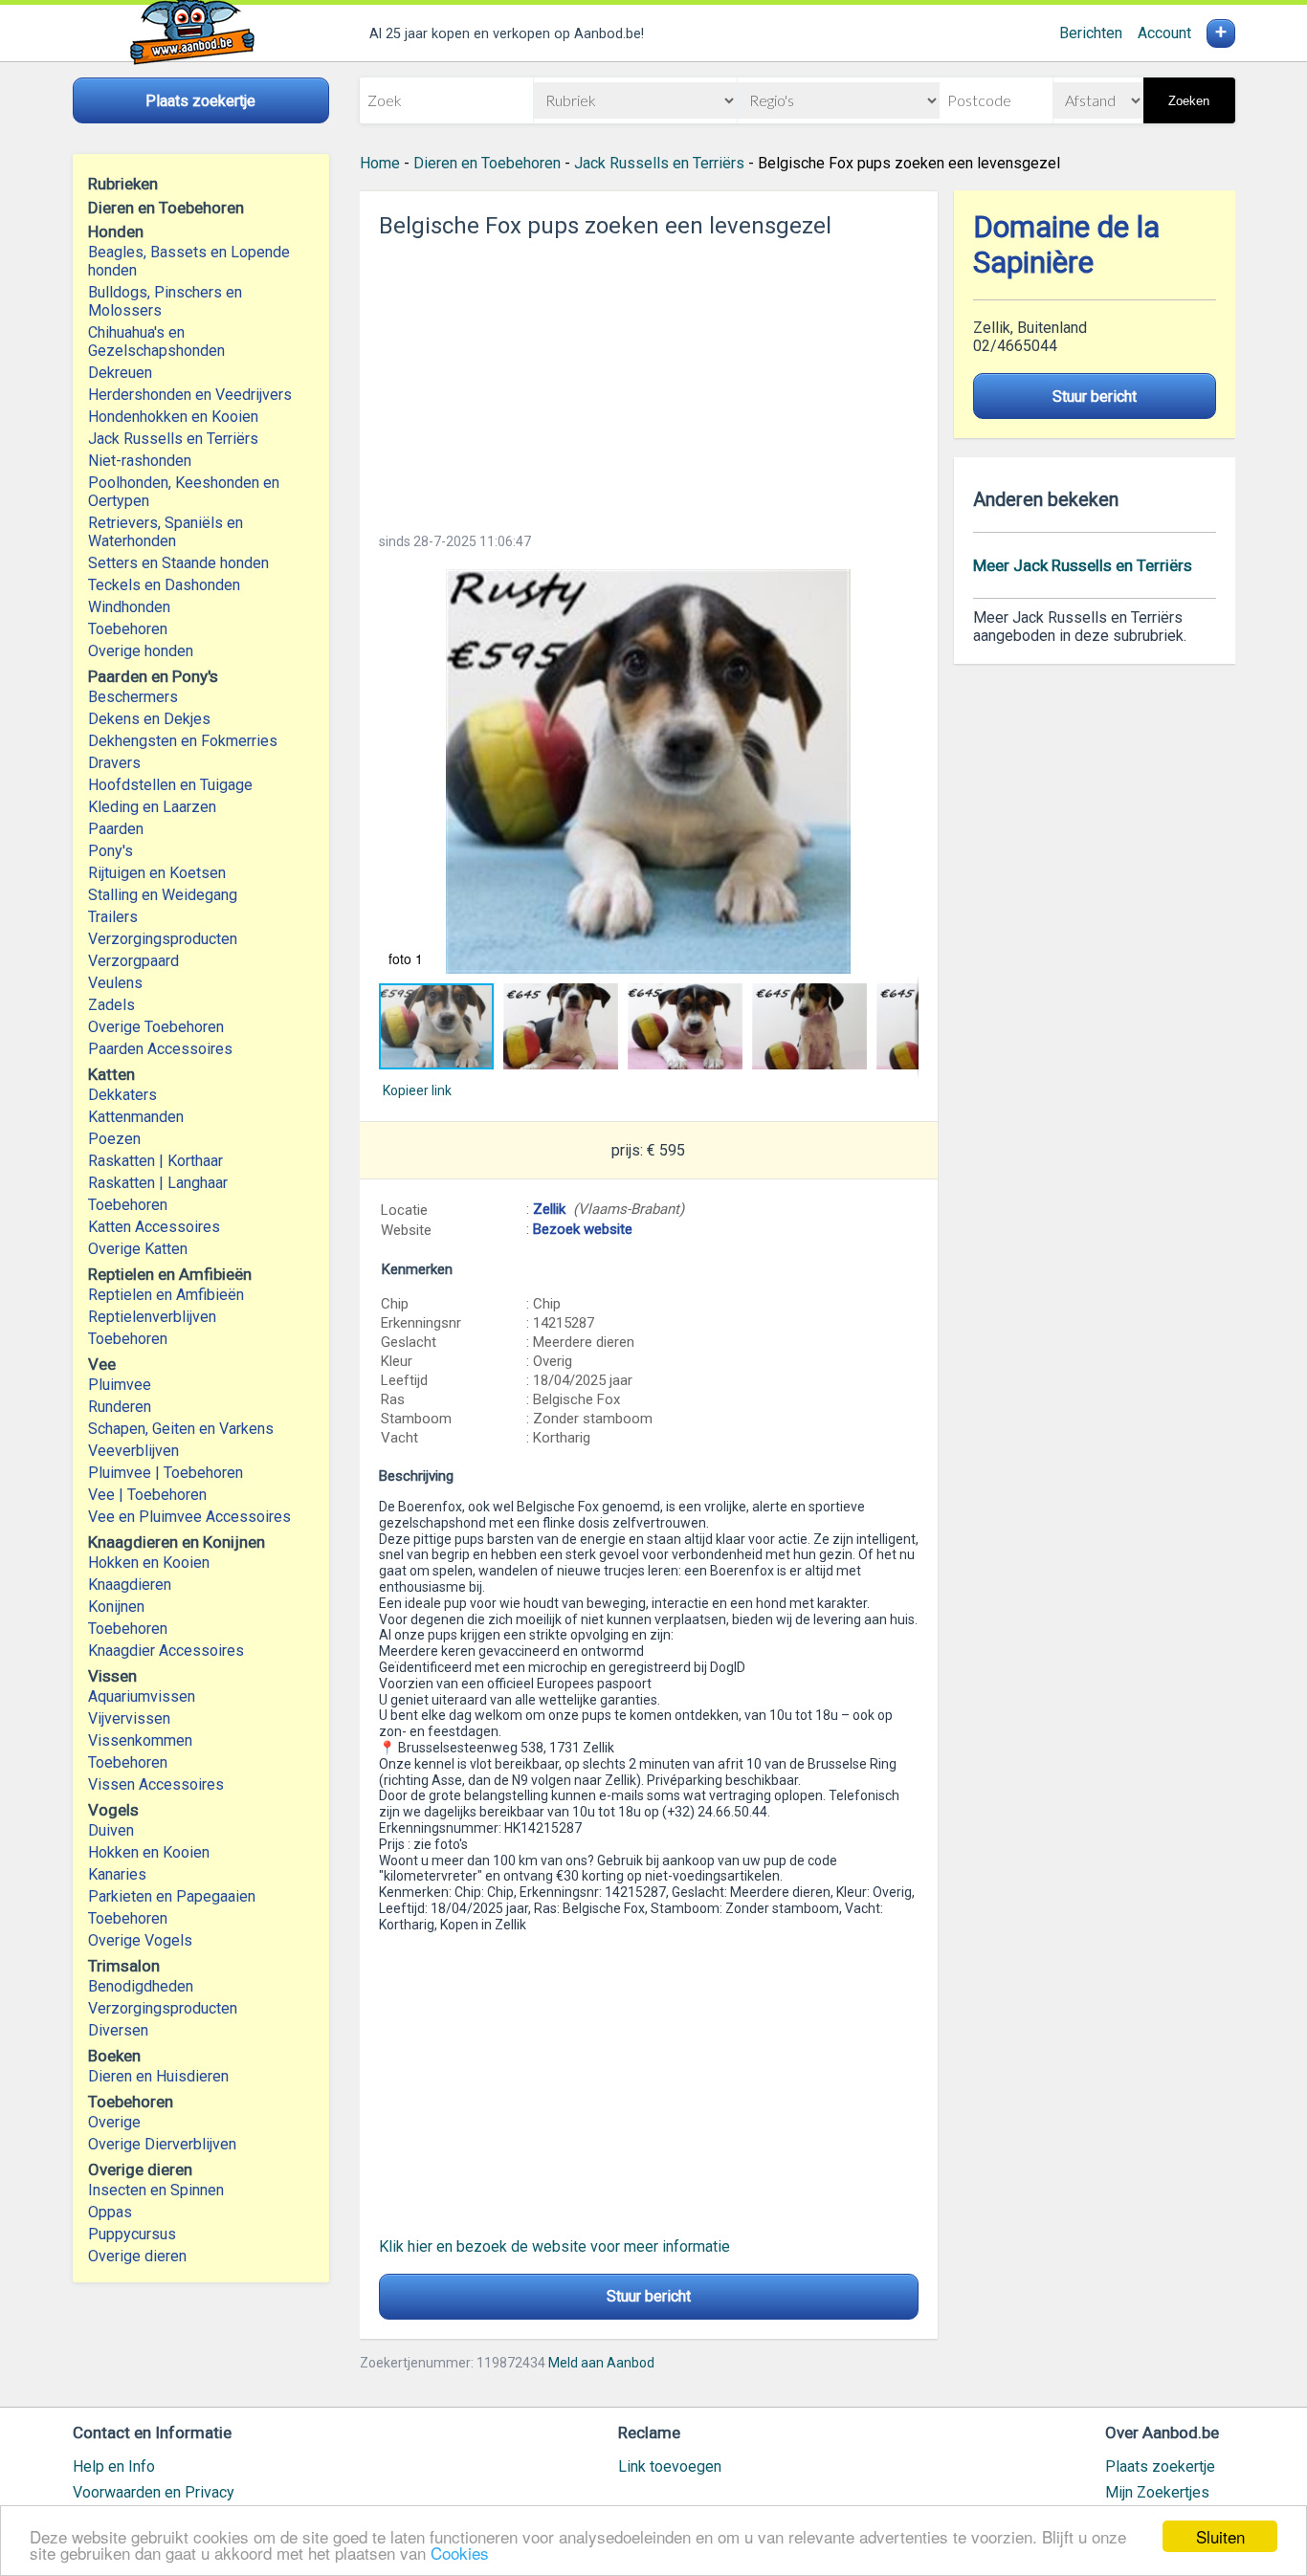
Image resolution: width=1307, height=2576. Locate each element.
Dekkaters (122, 1095)
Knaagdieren (130, 1585)
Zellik (549, 1209)
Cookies (460, 2553)
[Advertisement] (649, 380)
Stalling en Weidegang (163, 895)
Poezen (114, 1139)
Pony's (111, 851)
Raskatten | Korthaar (155, 1161)
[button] (649, 771)
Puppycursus (132, 2234)
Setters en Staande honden (178, 563)
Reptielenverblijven (152, 1317)
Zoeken (1189, 101)
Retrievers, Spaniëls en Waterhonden (166, 532)
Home (380, 163)
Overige (114, 2122)
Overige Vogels (140, 1940)
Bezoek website (583, 1229)
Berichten (1091, 33)
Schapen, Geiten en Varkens (181, 1429)
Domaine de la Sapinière (1066, 245)
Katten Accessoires (154, 1227)
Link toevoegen (670, 2466)
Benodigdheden (141, 1986)
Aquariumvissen (142, 1696)
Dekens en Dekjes (149, 719)
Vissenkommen (140, 1740)
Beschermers (133, 697)
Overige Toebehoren (156, 1027)
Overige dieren (137, 2256)
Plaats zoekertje (1160, 2466)
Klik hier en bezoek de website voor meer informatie (554, 2246)
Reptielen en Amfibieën (166, 1295)
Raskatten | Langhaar (158, 1183)
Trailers (113, 917)
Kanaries (117, 1874)
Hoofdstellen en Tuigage (170, 785)
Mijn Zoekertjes (1157, 2492)
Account (1164, 33)
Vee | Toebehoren (147, 1495)
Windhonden (129, 607)
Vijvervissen (129, 1718)
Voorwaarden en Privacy (154, 2492)
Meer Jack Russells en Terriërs (1083, 565)
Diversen (118, 2030)
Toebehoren (128, 629)
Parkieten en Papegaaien (172, 1896)
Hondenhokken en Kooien (173, 417)
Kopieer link (417, 1090)
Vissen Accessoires (156, 1784)
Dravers (114, 763)
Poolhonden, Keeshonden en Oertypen (184, 492)
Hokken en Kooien (149, 1563)
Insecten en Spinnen (156, 2190)
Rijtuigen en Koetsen (157, 873)
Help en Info (114, 2466)
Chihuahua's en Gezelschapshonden (156, 341)
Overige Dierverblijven (162, 2144)
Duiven (111, 1830)
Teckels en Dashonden (164, 585)
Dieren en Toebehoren (487, 163)
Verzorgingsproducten (163, 939)
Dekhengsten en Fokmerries (183, 741)
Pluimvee (120, 1385)
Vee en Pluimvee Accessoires (189, 1517)
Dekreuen (120, 373)
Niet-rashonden (140, 461)
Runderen (120, 1407)
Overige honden (141, 651)
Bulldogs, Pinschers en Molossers (165, 301)
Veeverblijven (133, 1451)
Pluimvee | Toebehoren (166, 1473)
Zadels (111, 1005)
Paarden (116, 829)
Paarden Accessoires (160, 1049)
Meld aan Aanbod (601, 2363)
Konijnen (116, 1607)
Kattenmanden (136, 1117)
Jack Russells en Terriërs (173, 439)
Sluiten (1220, 2536)
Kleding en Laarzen (152, 807)
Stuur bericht (649, 2296)
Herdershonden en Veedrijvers (190, 395)
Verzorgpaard (133, 961)
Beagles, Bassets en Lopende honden (189, 261)
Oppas (110, 2212)
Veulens (115, 983)
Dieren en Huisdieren (158, 2076)
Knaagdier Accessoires (166, 1651)
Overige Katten (138, 1249)
